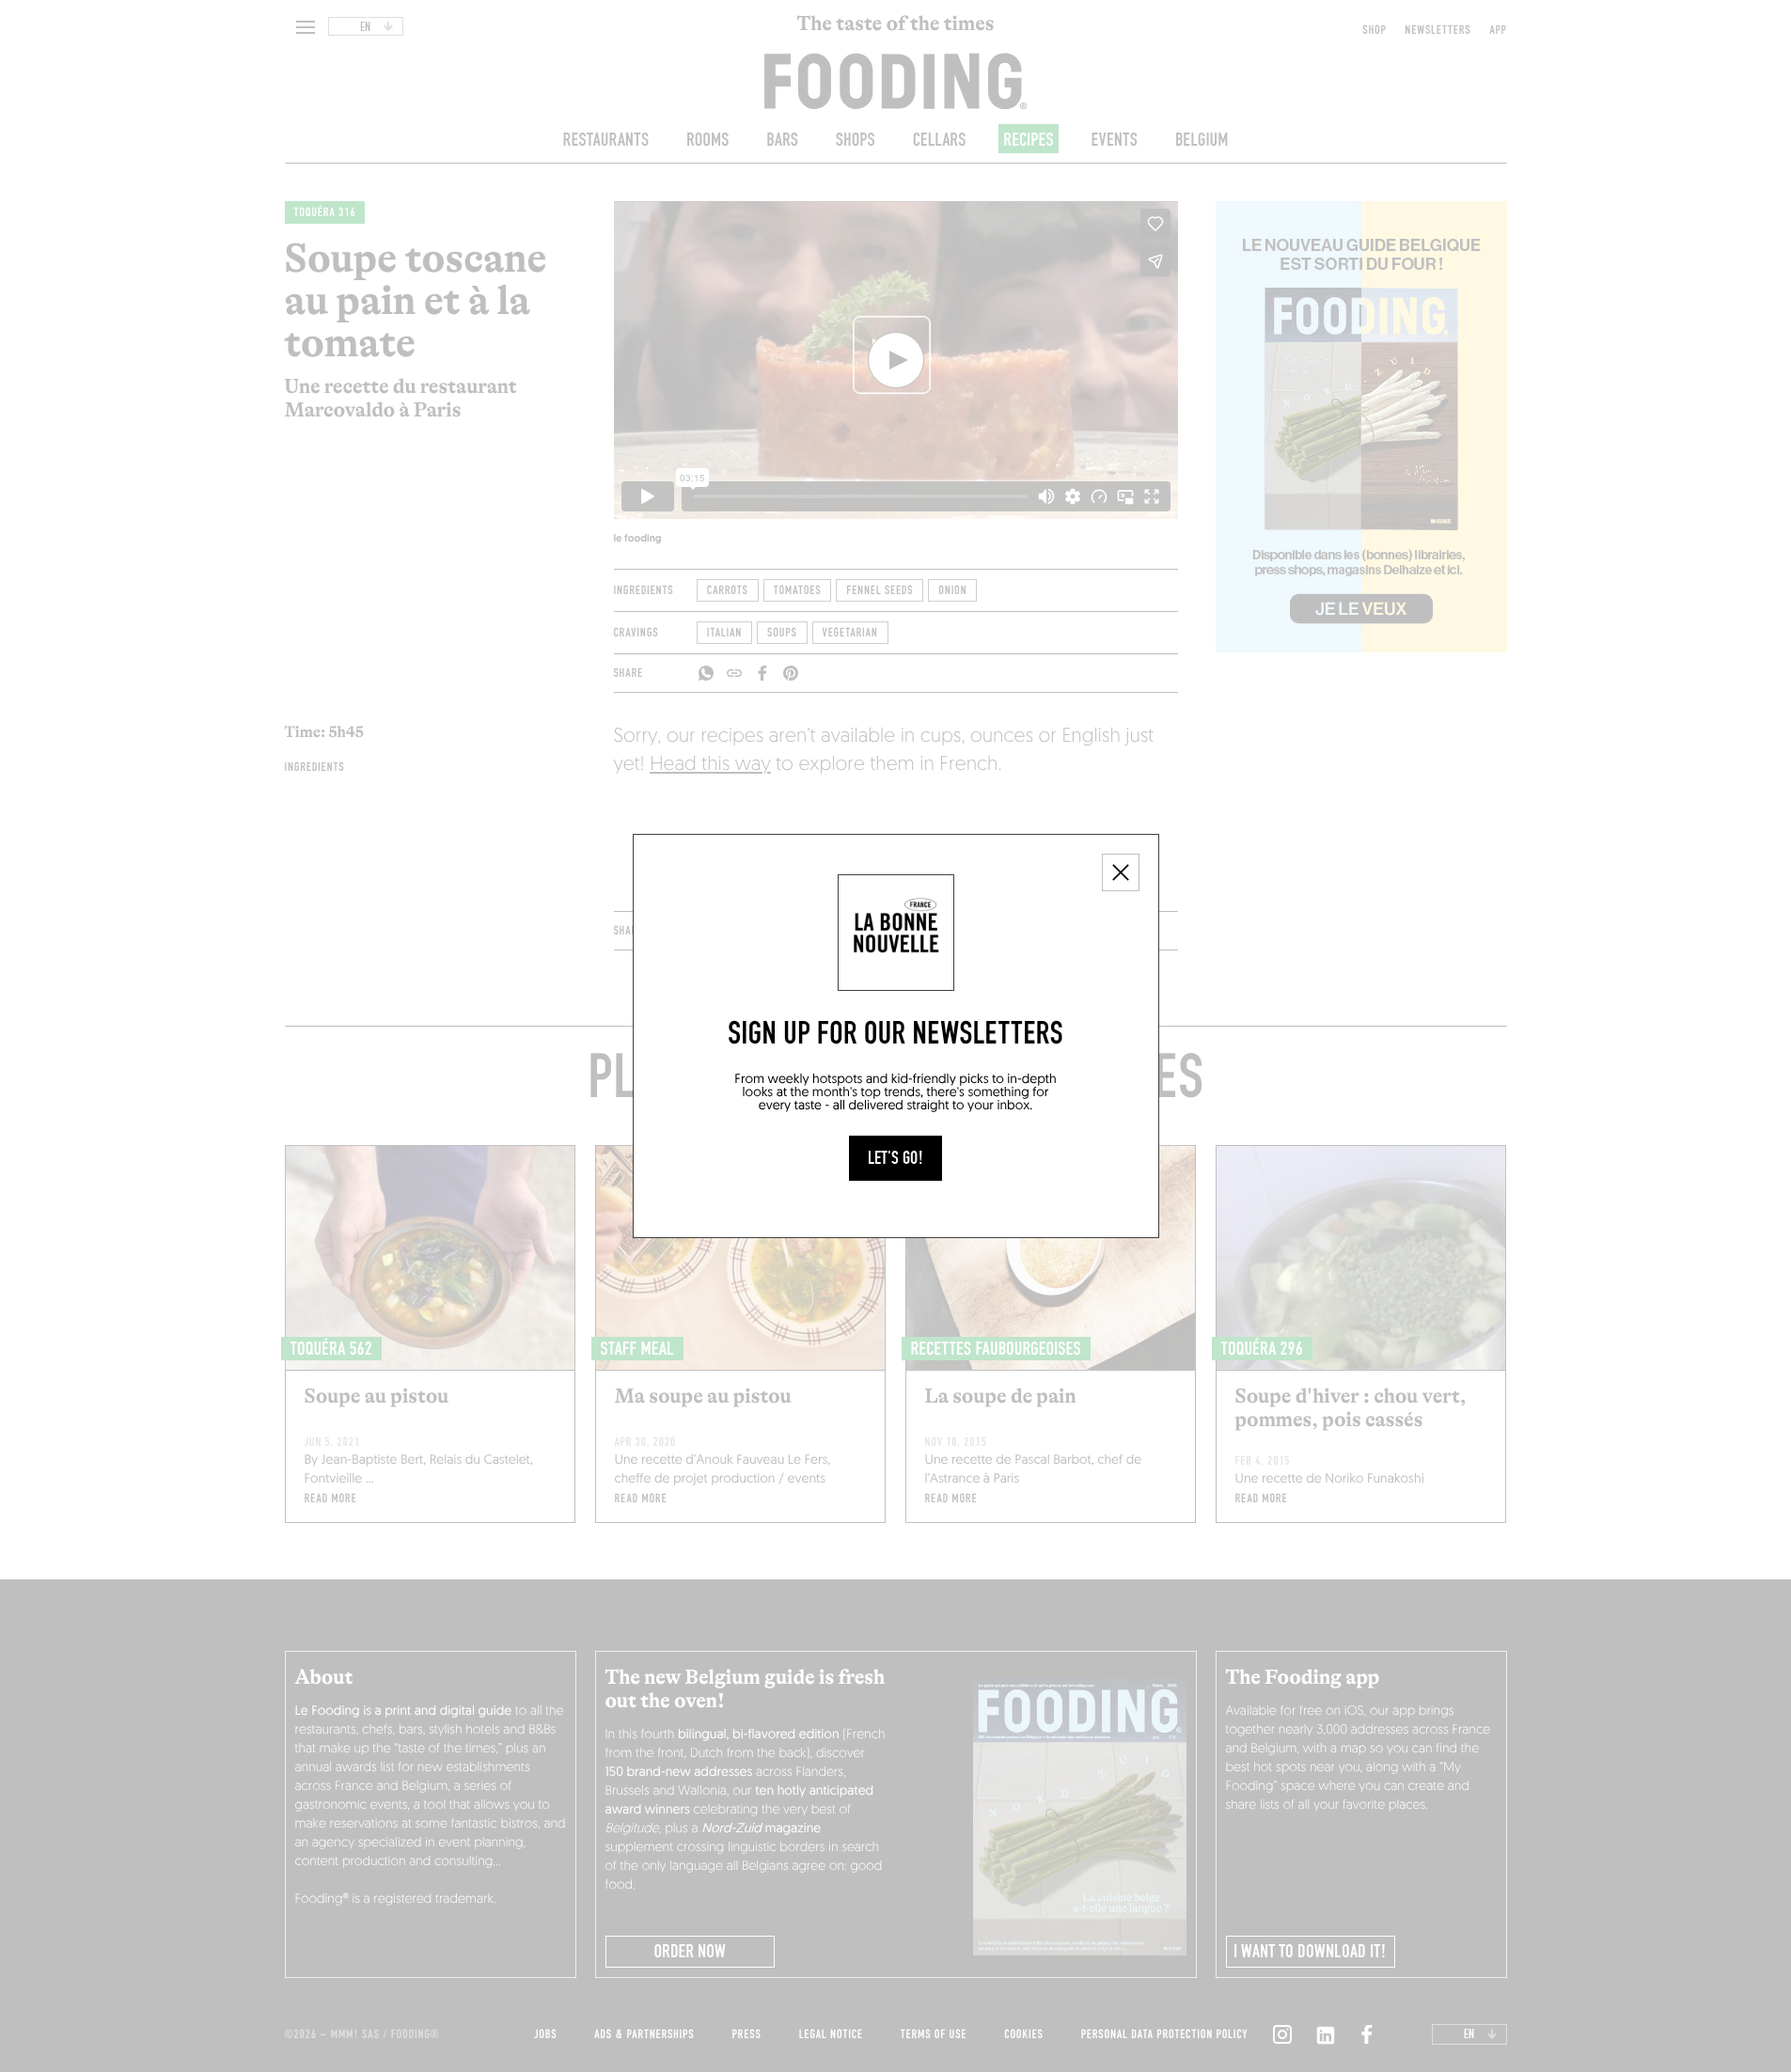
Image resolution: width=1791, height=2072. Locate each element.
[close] (1121, 872)
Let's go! (895, 1158)
